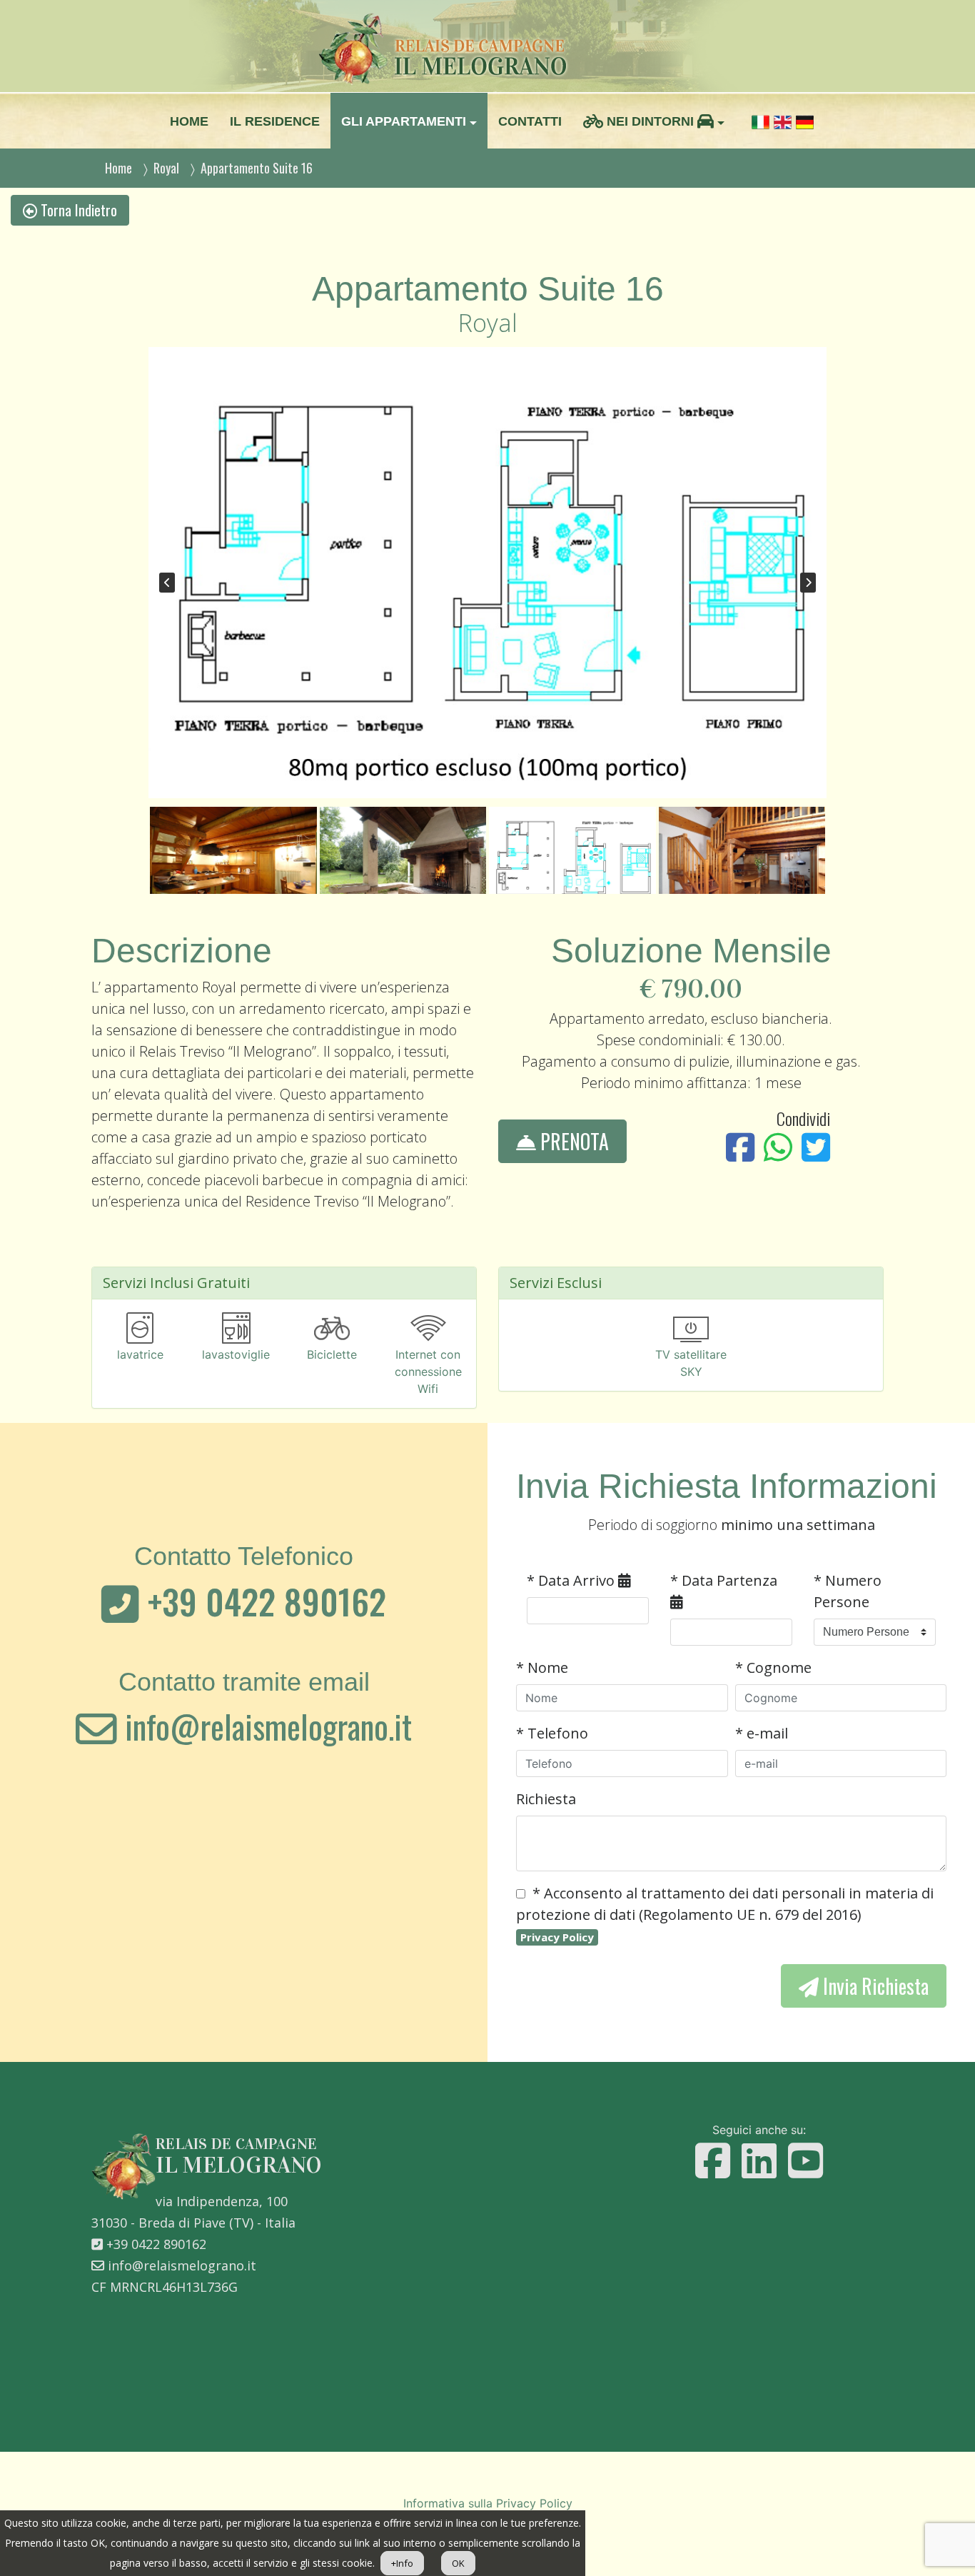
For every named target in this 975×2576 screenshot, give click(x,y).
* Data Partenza (724, 1580)
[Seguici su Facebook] (713, 2161)
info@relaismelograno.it (264, 1726)
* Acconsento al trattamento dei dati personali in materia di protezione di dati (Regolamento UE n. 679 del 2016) (725, 1914)
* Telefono (552, 1733)
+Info (402, 2563)
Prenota (572, 1141)
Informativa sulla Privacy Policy (488, 2503)
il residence (275, 121)
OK (458, 2563)
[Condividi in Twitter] (816, 1147)
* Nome (542, 1667)
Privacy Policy (557, 1937)
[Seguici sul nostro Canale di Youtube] (805, 2161)
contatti (530, 121)
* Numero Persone (848, 1591)
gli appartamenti (404, 121)
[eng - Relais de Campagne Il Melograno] (783, 121)
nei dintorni (650, 121)
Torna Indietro (77, 210)
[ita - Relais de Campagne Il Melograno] (761, 121)
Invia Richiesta (874, 1986)
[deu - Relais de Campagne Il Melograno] (805, 121)
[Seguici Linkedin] (759, 2161)
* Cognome (773, 1667)
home (189, 121)
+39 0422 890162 (263, 1601)
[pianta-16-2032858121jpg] (487, 573)
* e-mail (762, 1733)
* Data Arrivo (572, 1580)
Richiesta (546, 1799)
